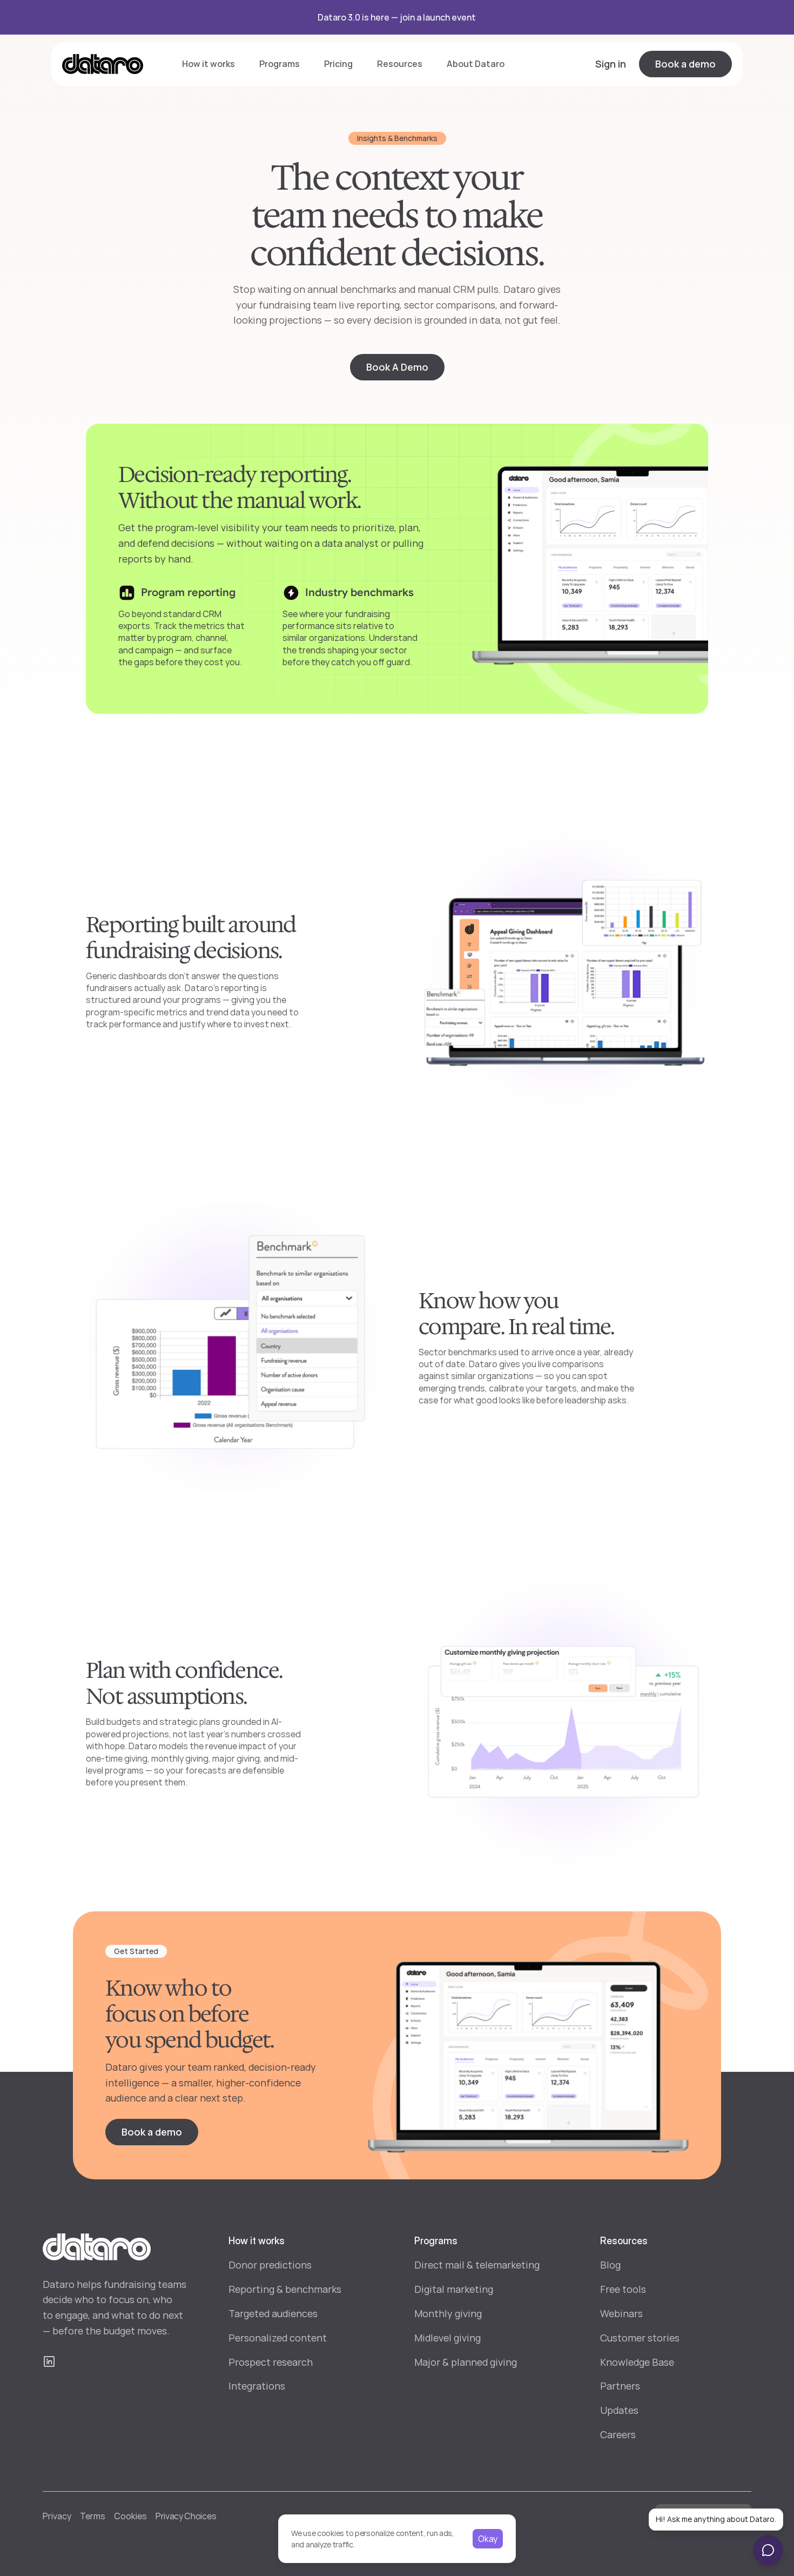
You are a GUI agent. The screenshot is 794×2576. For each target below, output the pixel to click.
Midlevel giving (448, 2338)
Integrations (257, 2386)
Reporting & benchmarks (285, 2289)
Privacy (57, 2516)
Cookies (130, 2516)
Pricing (338, 64)
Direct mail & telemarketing (477, 2265)
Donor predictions (270, 2265)
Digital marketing (454, 2289)
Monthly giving (448, 2313)
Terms (93, 2516)
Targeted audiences (273, 2313)
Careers (618, 2434)
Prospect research (271, 2362)
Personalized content (278, 2338)
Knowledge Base (637, 2362)
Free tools (623, 2289)
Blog (610, 2265)
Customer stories (640, 2338)
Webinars (621, 2313)
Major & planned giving (466, 2362)
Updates (619, 2410)
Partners (620, 2386)
